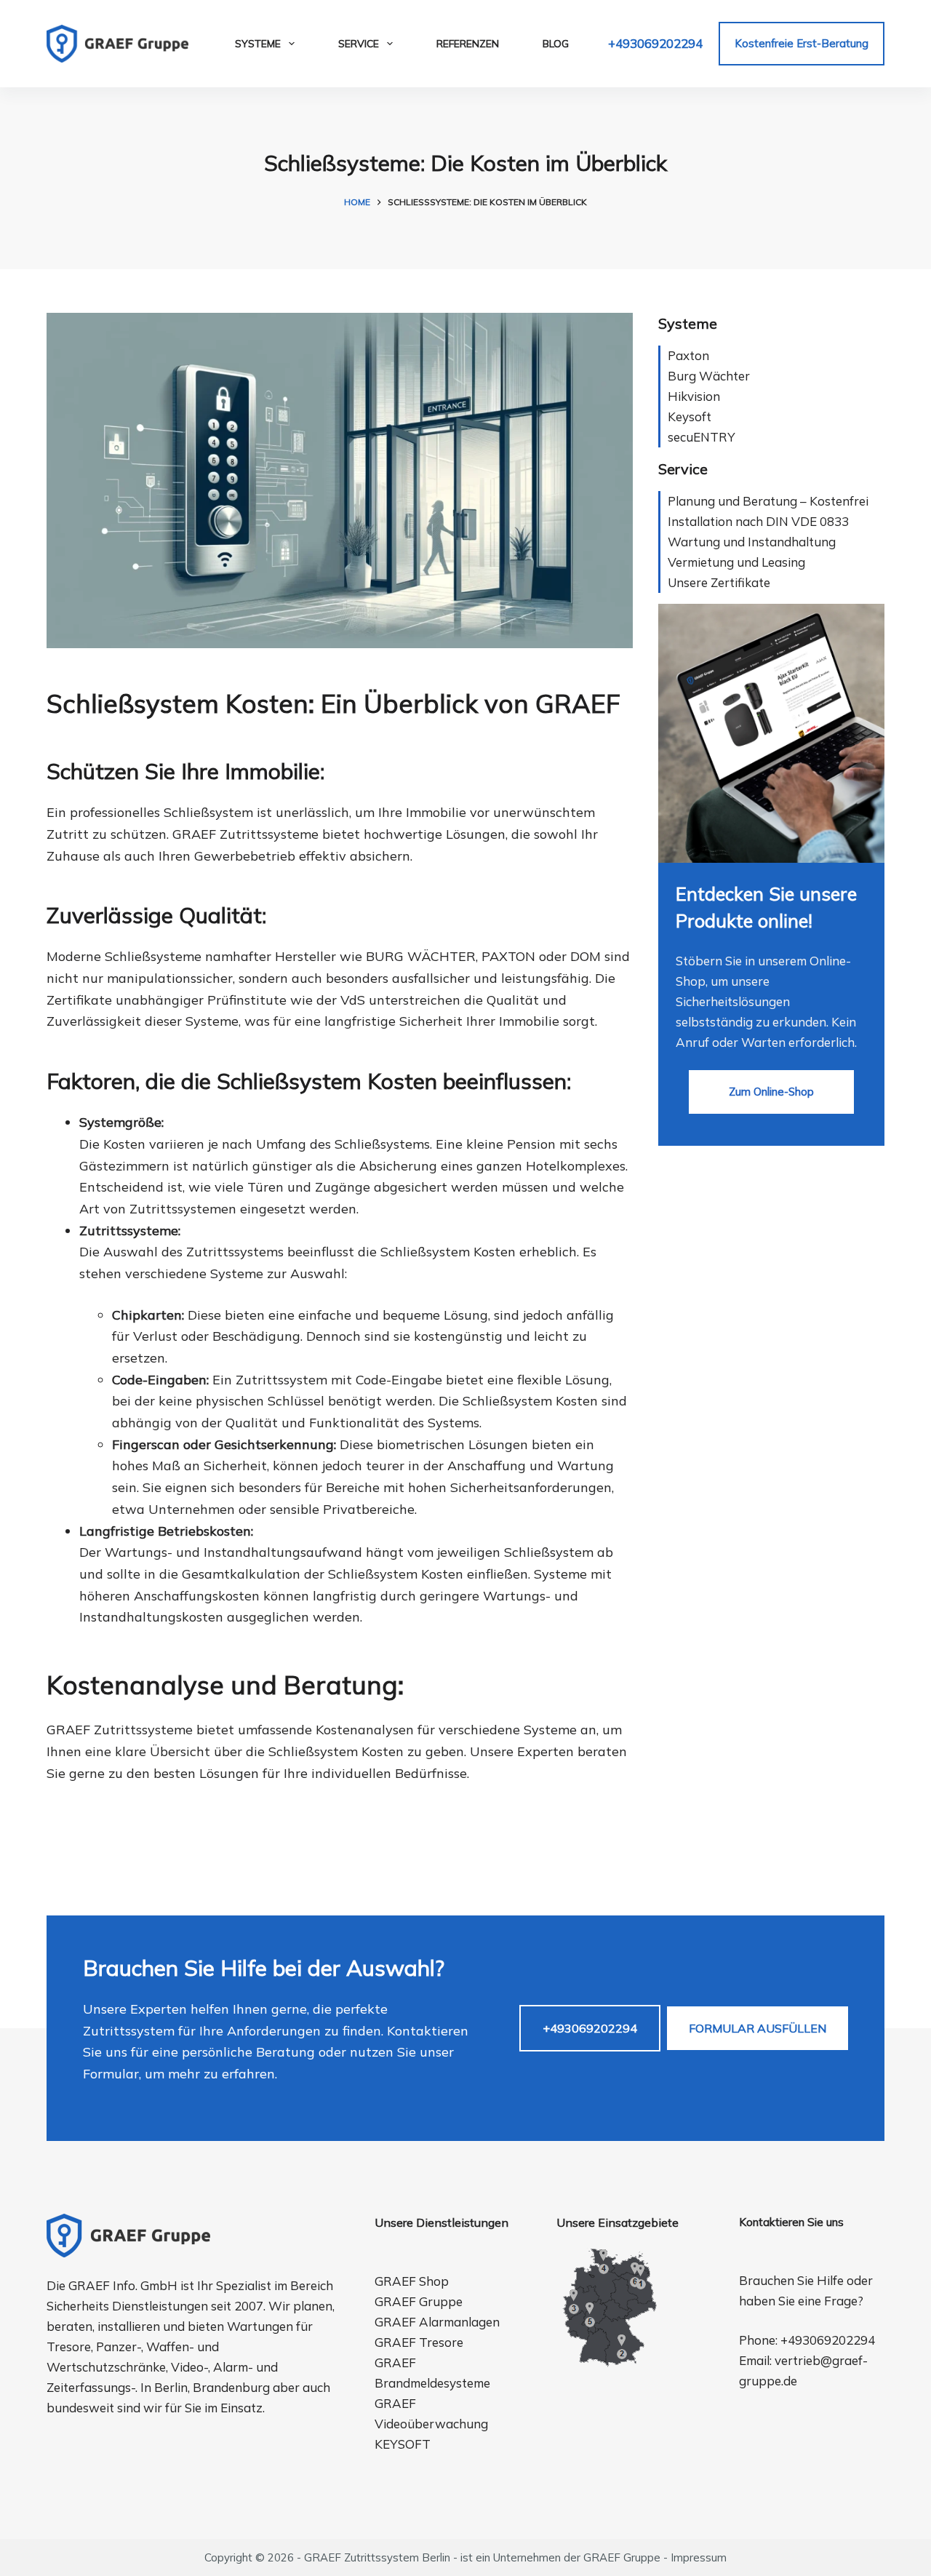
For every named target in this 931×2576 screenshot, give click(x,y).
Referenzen (468, 44)
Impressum (699, 2557)
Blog (556, 44)
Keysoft (690, 416)
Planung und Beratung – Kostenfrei (768, 501)
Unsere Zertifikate (719, 582)
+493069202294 (655, 43)
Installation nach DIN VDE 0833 (758, 521)
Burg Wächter (709, 376)
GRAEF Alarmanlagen (437, 2322)
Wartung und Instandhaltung (752, 542)
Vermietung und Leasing (736, 562)
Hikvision (694, 396)
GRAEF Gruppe (419, 2301)
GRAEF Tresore (419, 2342)
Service (359, 44)
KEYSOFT (403, 2444)
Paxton (688, 355)
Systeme (258, 44)
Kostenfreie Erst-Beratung (802, 43)
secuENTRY (702, 437)
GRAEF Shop (412, 2281)
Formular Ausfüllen (758, 2028)
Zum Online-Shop (771, 1092)
